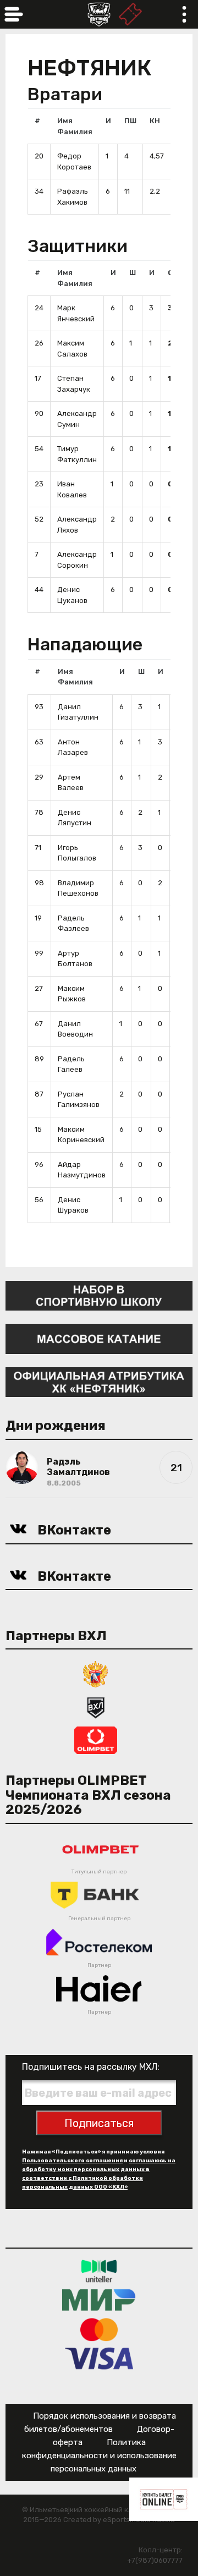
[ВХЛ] (96, 1707)
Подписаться (99, 2123)
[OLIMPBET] (96, 1740)
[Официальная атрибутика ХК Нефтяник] (99, 1381)
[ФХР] (96, 1674)
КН (155, 121)
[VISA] (99, 2358)
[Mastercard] (99, 2329)
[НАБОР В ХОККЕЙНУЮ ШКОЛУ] (99, 1295)
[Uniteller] (99, 2270)
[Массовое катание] (99, 1338)
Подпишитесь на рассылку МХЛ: (91, 2067)
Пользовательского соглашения (72, 2161)
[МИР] (99, 2300)
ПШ (130, 121)
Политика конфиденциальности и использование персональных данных (99, 2456)
